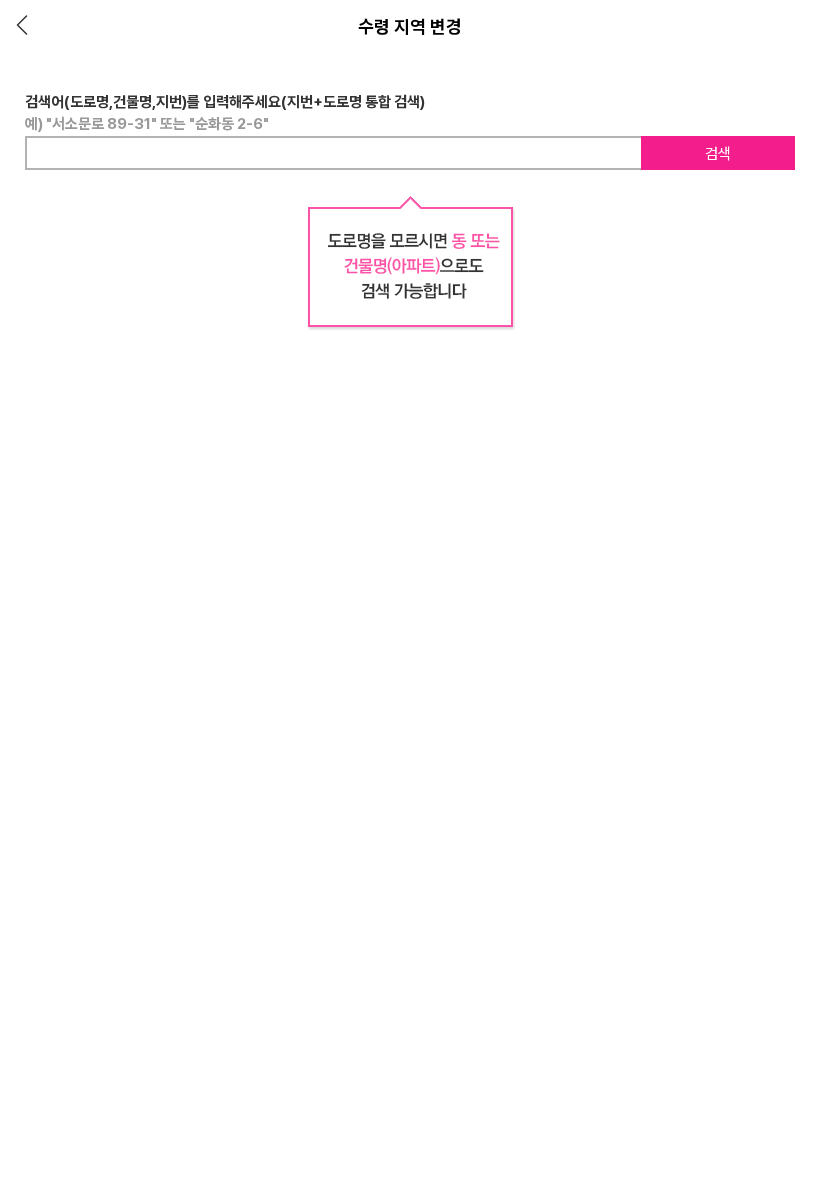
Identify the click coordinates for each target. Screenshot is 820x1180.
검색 (718, 154)
